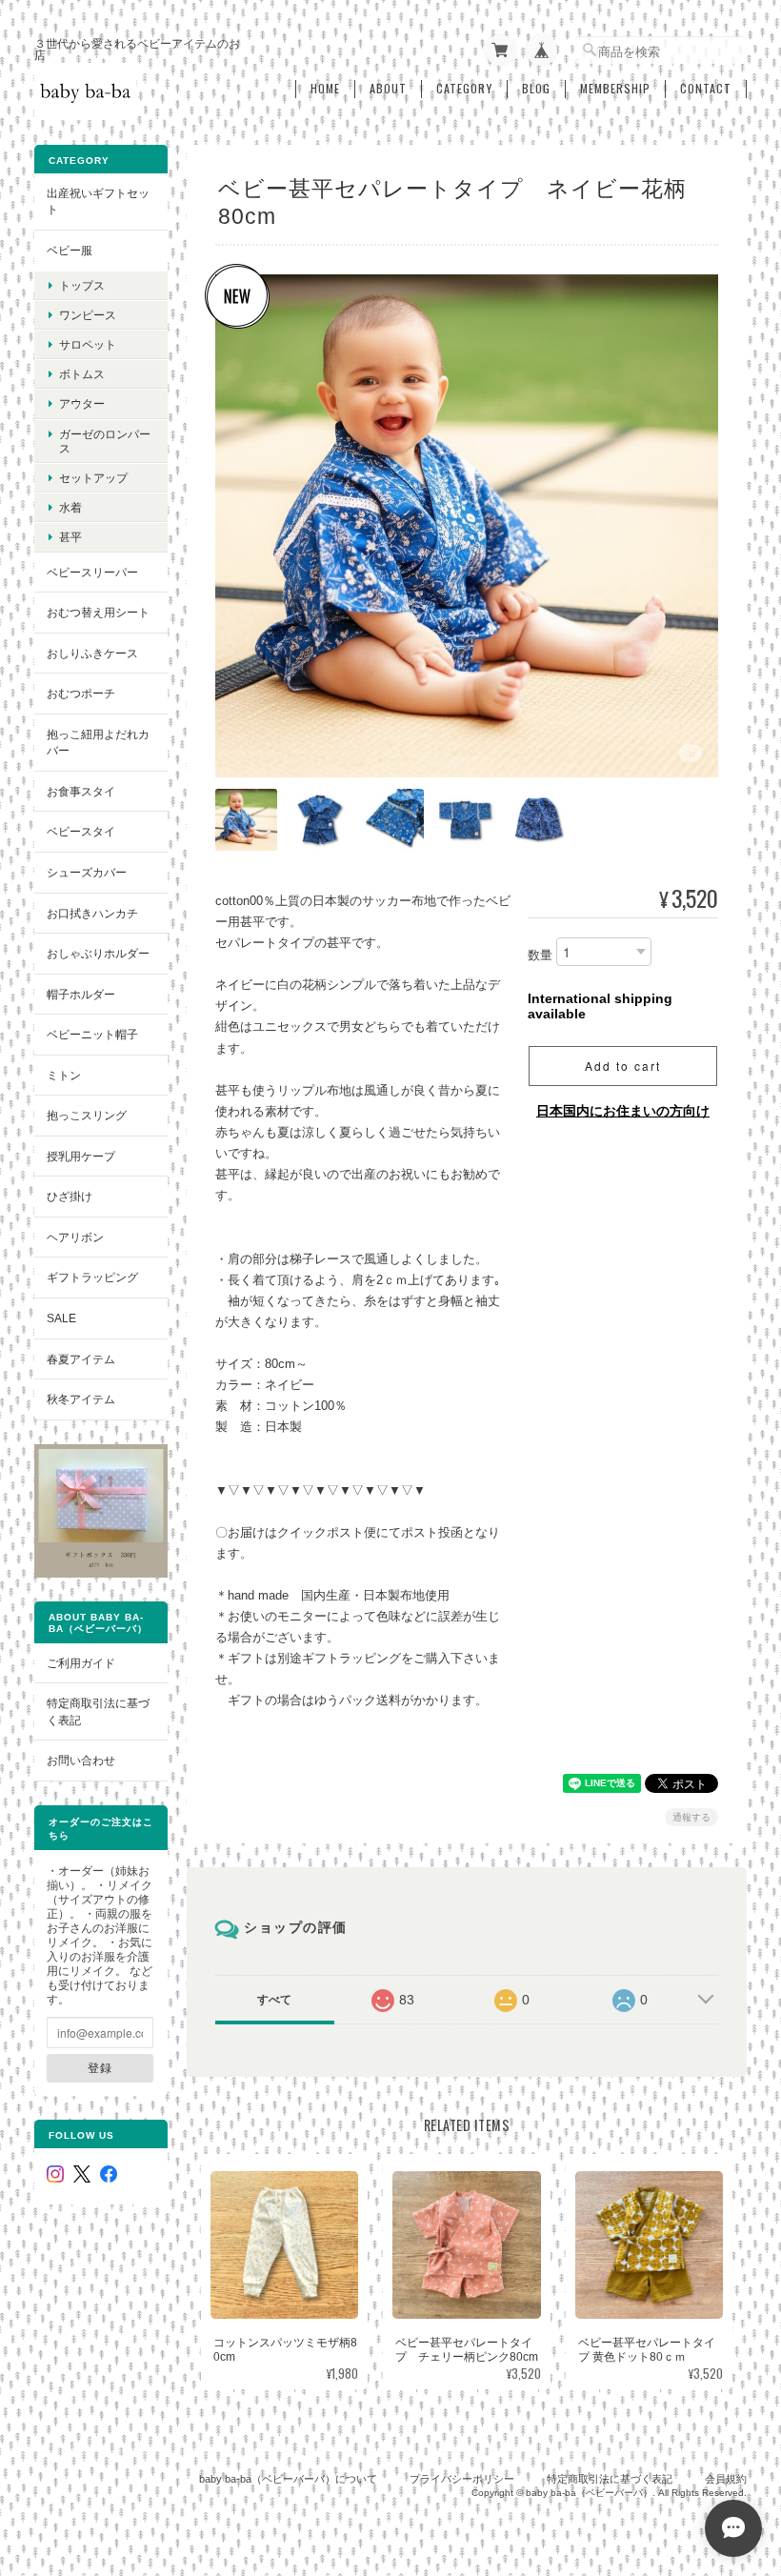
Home (325, 89)
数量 (540, 955)
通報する (691, 1817)
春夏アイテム (81, 1359)
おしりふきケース (92, 653)
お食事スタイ (81, 791)
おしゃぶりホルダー (98, 953)
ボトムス (82, 374)
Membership (615, 89)
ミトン (64, 1075)
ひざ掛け (70, 1196)
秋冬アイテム (81, 1399)
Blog (536, 89)
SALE (61, 1318)
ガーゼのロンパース (105, 441)
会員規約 (726, 2479)
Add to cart (623, 1066)
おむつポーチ (81, 693)
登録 (100, 2067)
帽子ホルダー (81, 994)
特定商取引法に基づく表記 (98, 1711)
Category (464, 89)
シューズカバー (87, 872)
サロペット (88, 344)
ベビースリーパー (92, 572)
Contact (706, 89)
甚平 (70, 537)
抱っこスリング (87, 1115)
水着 (70, 507)
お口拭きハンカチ (92, 913)
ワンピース (88, 315)
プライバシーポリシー (462, 2479)
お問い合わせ (81, 1760)
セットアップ (93, 478)
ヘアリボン (75, 1237)
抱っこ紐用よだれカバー (98, 743)
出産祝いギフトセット (98, 201)
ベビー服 (70, 250)
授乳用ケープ (81, 1156)
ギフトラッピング (92, 1277)
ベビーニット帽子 (92, 1034)
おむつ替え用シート (98, 612)
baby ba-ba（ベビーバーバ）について (288, 2479)
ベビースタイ (81, 831)
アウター (82, 403)
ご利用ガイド (81, 1663)
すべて (274, 2000)
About (388, 89)
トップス (82, 285)
